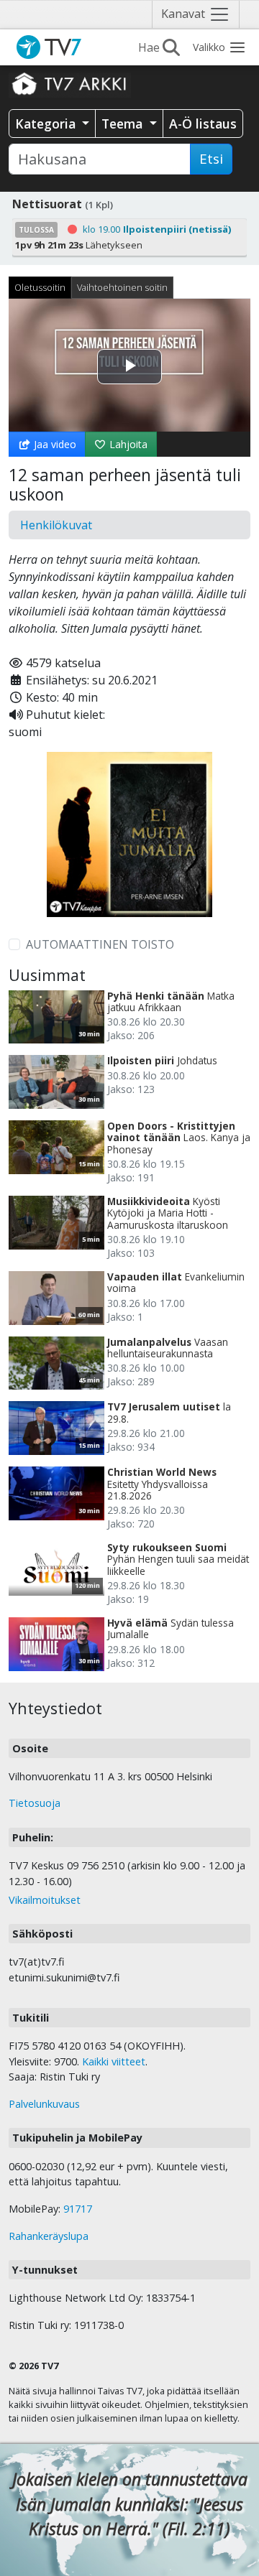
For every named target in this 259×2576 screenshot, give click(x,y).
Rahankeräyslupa (49, 2236)
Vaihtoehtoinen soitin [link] (122, 287)
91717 (78, 2209)
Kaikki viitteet (114, 2061)
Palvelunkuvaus (44, 2104)
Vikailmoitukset (45, 1900)
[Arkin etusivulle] (70, 83)
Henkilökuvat (56, 525)
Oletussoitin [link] (40, 287)
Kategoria (47, 124)
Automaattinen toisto (100, 944)
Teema (124, 124)
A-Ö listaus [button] (203, 124)
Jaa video (54, 444)
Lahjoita (127, 444)
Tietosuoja (35, 1803)
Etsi (211, 159)
